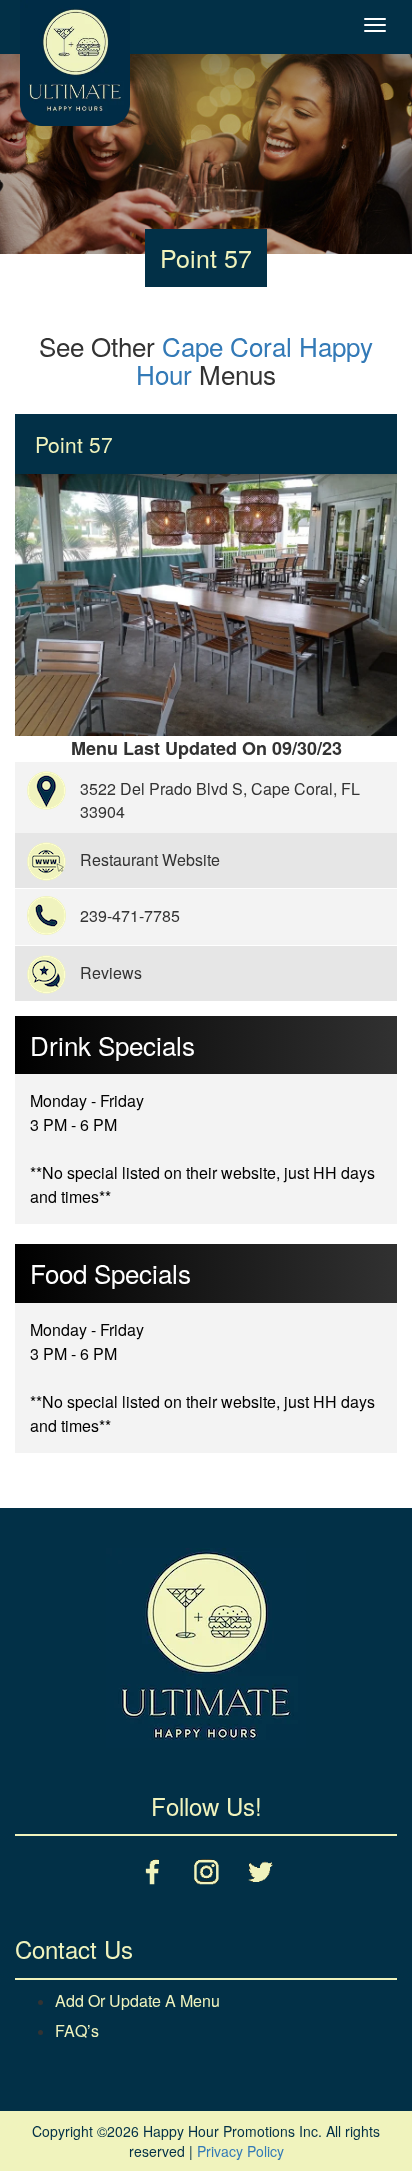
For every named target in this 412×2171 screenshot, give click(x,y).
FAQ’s (77, 2030)
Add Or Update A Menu (137, 2000)
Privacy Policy (240, 2151)
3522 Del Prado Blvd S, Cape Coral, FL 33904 (220, 800)
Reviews (111, 972)
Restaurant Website (150, 859)
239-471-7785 (130, 915)
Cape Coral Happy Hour (254, 360)
